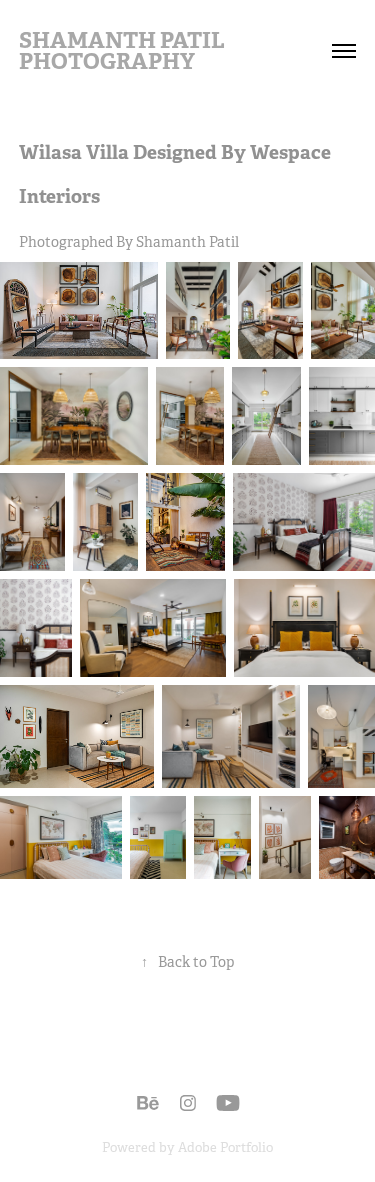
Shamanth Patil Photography (124, 50)
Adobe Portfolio (225, 1147)
